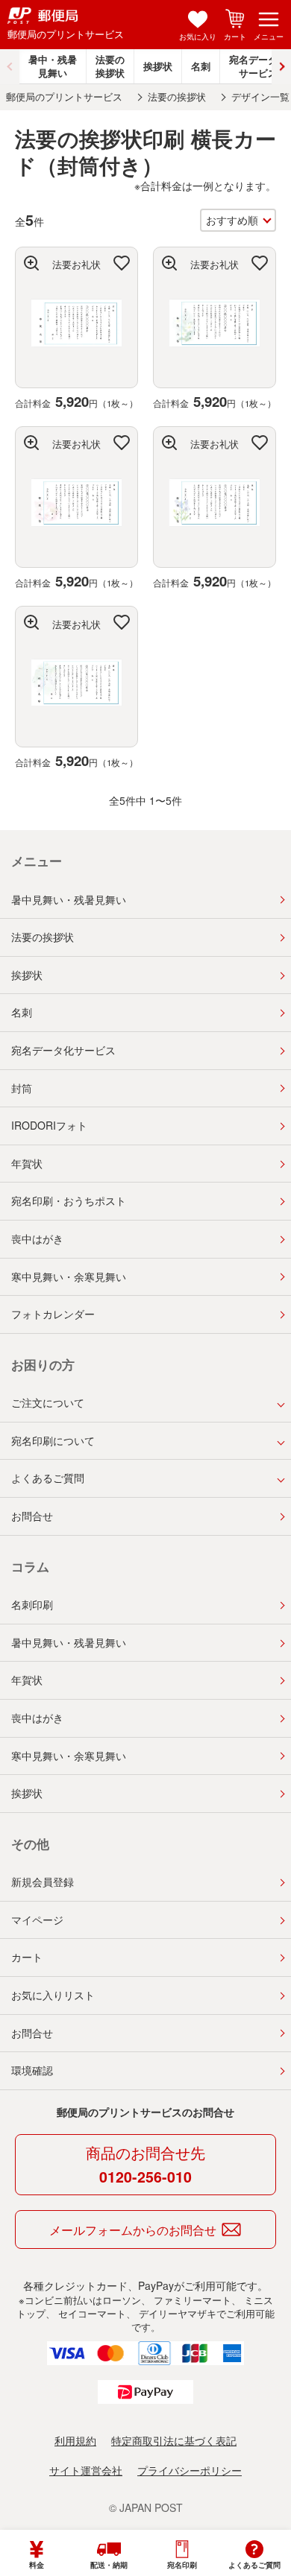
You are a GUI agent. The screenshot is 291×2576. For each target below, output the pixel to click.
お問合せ (32, 1516)
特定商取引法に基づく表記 (174, 2440)
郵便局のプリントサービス (64, 97)
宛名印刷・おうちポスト (69, 1200)
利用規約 (75, 2440)
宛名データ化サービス (63, 1050)
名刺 (201, 66)
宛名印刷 (182, 2565)
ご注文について (48, 1402)
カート (235, 37)
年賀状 (27, 1163)
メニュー (269, 37)
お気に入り (198, 37)
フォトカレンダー (53, 1314)
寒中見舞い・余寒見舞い (69, 1276)
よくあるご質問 (48, 1478)
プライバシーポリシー (190, 2470)
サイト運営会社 (86, 2470)
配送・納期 (109, 2565)
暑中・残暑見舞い (53, 66)
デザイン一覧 (260, 97)
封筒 (22, 1088)
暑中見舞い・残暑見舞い (69, 899)
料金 (37, 2565)
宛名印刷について (53, 1440)
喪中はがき (37, 1238)
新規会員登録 (43, 1882)
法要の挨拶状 (110, 66)
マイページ (37, 1920)
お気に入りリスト (53, 1995)
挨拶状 (158, 66)
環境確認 (32, 2070)
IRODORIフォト (49, 1125)
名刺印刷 (32, 1604)
